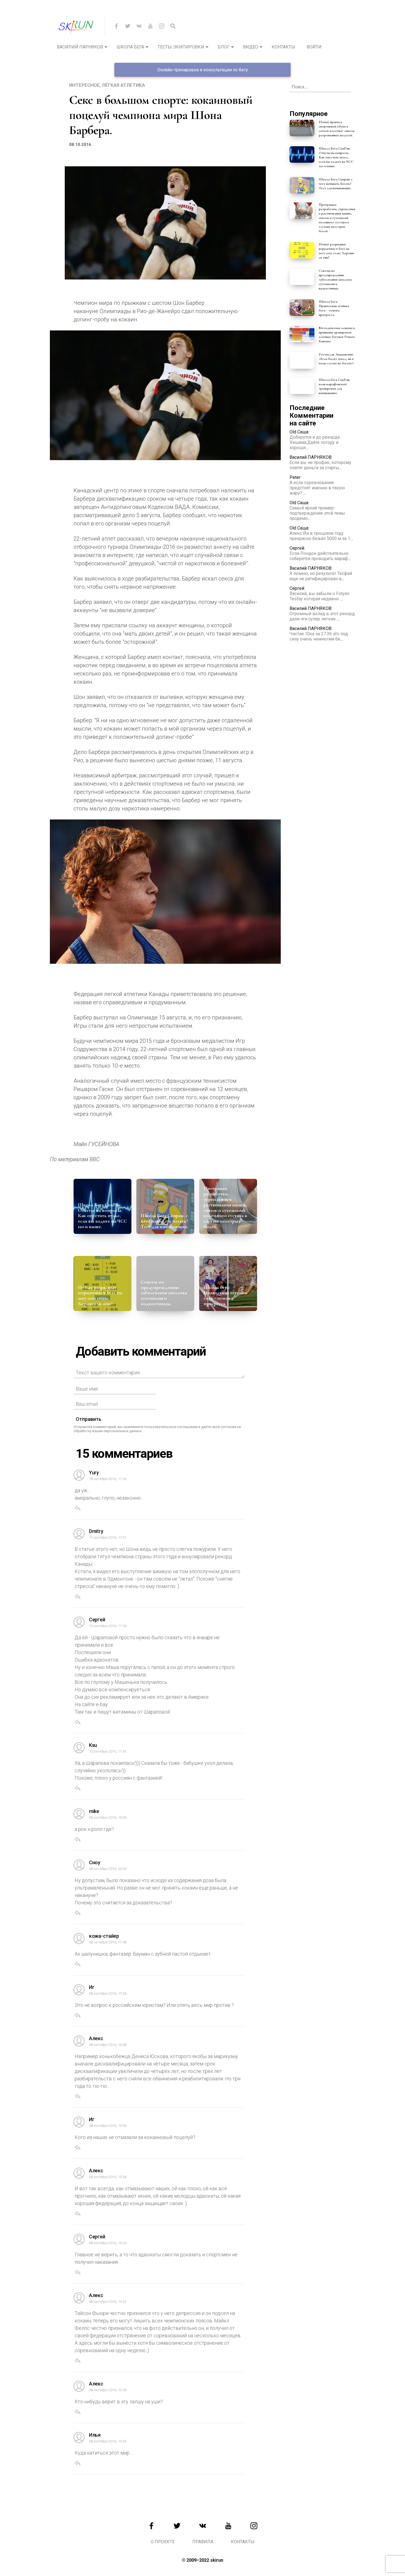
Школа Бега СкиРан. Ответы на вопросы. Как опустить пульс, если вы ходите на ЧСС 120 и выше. (102, 1216)
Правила (203, 2542)
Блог (224, 47)
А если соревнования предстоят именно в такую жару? (317, 488)
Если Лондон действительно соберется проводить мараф (319, 556)
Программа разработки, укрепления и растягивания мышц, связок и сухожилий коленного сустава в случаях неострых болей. (225, 1207)
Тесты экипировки (181, 47)
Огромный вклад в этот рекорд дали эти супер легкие (322, 616)
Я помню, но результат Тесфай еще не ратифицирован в (321, 576)
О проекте (163, 2542)
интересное (84, 85)
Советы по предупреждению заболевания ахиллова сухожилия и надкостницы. (164, 1293)
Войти (314, 47)
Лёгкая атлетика (123, 85)
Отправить (89, 1419)
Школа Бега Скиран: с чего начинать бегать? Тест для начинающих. (165, 1221)
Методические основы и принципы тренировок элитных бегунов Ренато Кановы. (337, 335)
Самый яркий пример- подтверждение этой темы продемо (317, 513)
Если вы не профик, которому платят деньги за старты (320, 465)
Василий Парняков (80, 47)
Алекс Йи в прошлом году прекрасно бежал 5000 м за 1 (320, 536)
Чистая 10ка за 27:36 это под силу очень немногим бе (319, 636)
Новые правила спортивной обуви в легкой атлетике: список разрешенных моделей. (337, 129)
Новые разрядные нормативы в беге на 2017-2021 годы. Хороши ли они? (100, 1295)
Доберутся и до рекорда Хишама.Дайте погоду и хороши (315, 442)
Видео (251, 47)
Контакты (283, 47)
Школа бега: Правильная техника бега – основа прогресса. (225, 1295)
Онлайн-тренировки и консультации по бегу (203, 70)
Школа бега (130, 47)
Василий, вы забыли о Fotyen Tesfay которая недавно (319, 596)
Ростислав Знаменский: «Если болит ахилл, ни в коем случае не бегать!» (337, 359)
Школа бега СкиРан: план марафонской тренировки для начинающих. (334, 386)
